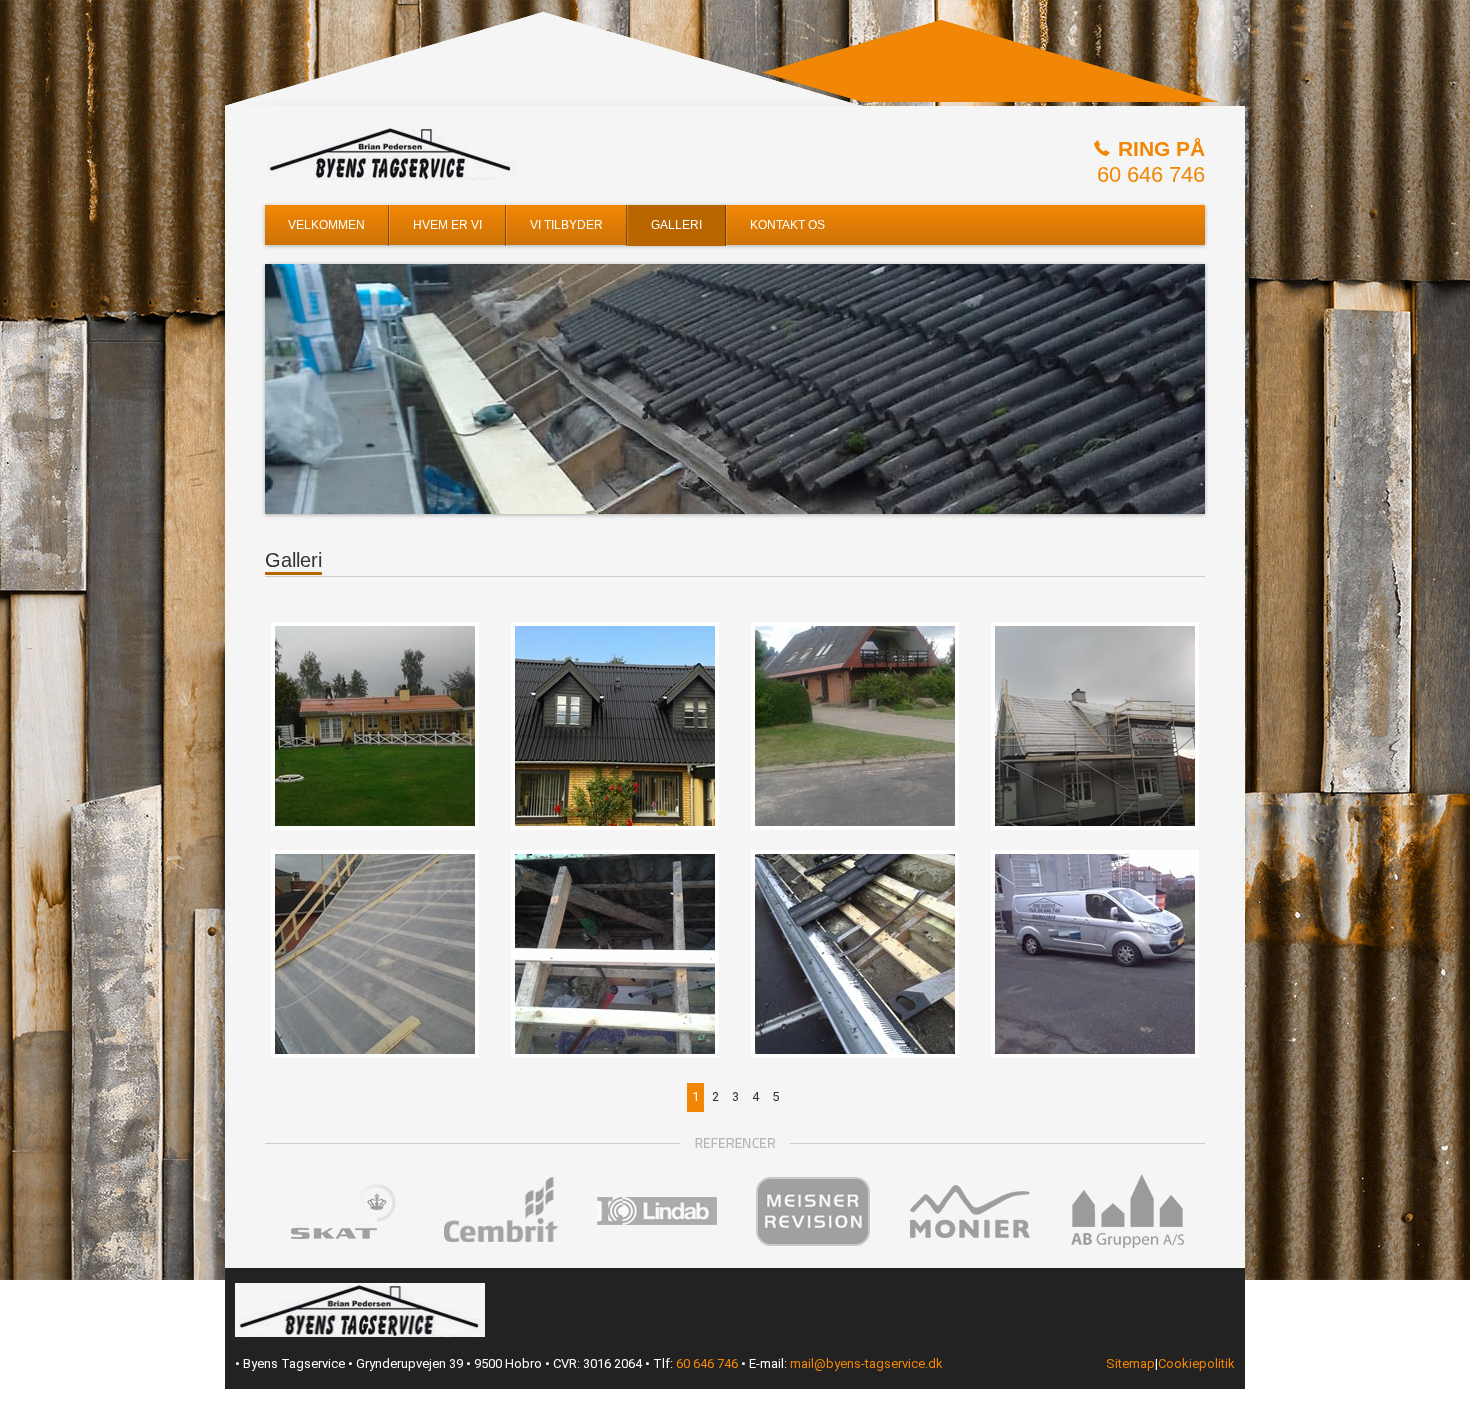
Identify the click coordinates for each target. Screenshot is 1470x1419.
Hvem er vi (447, 225)
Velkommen (326, 225)
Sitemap (1130, 1363)
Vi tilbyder (566, 225)
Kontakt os (787, 225)
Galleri (676, 225)
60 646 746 (1151, 174)
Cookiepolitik (1196, 1363)
